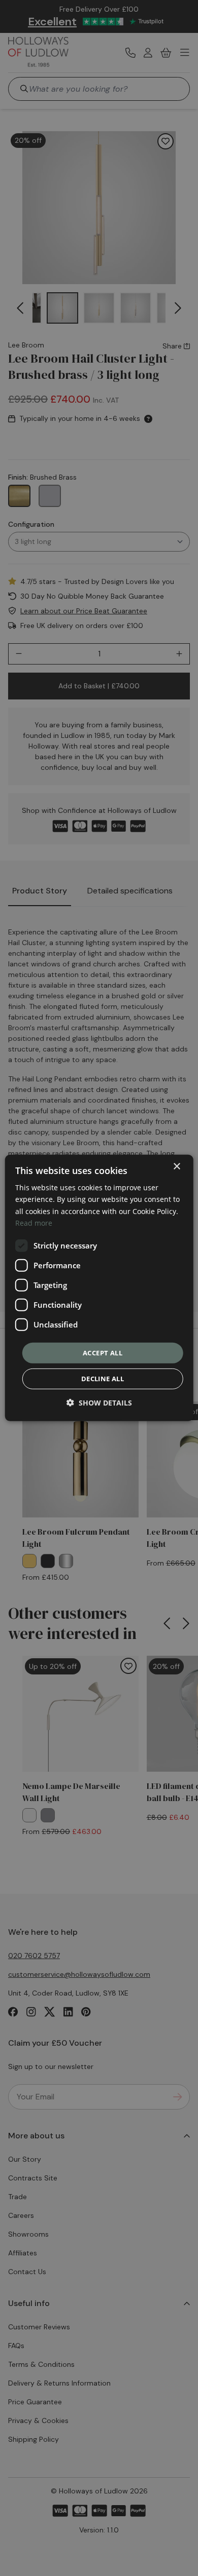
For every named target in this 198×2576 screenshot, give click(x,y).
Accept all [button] (103, 1353)
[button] (99, 1403)
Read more (34, 1222)
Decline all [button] (103, 1379)
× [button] (176, 1167)
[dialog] (99, 1288)
